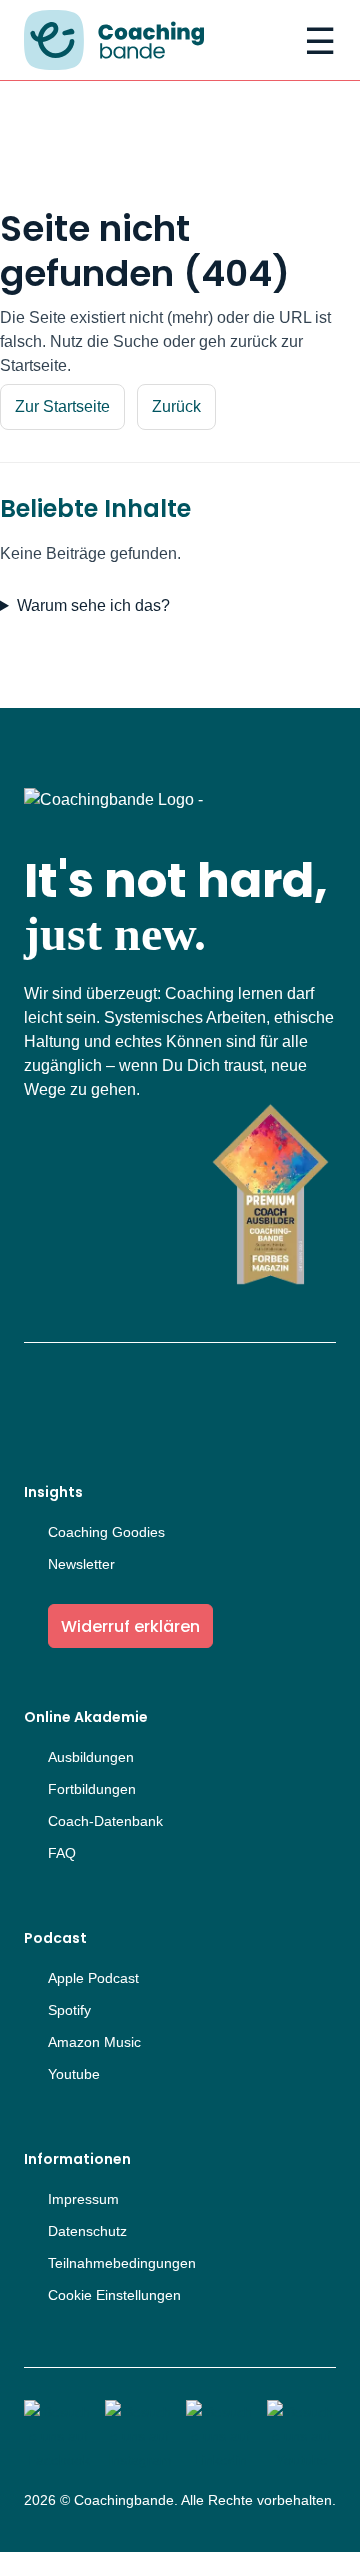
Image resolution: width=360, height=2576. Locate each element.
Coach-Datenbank (105, 1821)
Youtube (74, 2074)
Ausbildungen (91, 1757)
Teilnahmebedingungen (122, 2263)
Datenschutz (87, 2231)
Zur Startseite (62, 406)
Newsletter (81, 1564)
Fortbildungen (92, 1789)
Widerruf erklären (130, 1627)
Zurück (176, 406)
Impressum (83, 2199)
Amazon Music (94, 2042)
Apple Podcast (93, 1978)
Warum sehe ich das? (93, 605)
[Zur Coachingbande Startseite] (114, 42)
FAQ (62, 1853)
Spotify (69, 2010)
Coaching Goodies (106, 1532)
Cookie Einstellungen (114, 2295)
